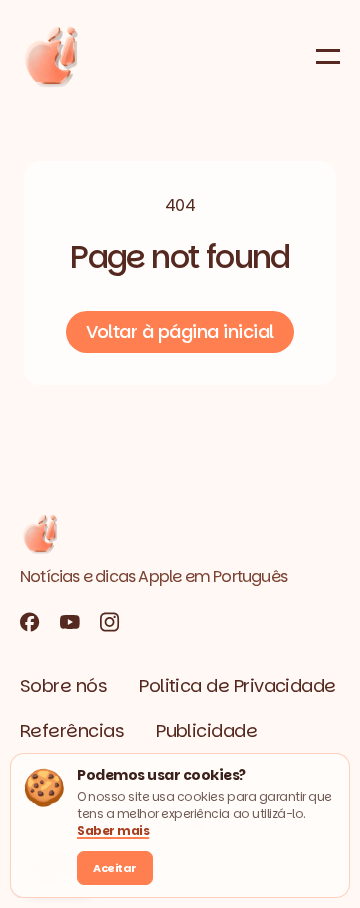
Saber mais (113, 830)
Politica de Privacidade (237, 685)
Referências (72, 730)
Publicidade (206, 730)
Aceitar (115, 868)
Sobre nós (63, 685)
